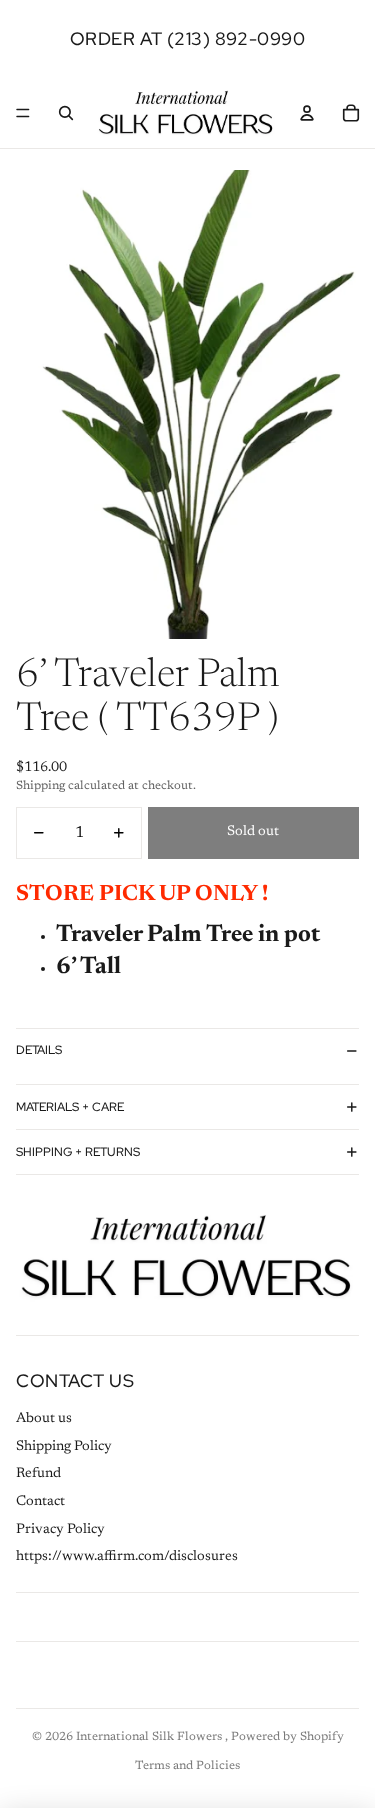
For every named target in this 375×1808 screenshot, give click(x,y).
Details (39, 1050)
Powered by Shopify (287, 1737)
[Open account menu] (307, 113)
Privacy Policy (60, 1530)
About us (44, 1419)
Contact (40, 1502)
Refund (38, 1474)
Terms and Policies (187, 1766)
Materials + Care (70, 1107)
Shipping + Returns (78, 1152)
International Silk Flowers (150, 1737)
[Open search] (66, 113)
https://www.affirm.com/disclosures (127, 1557)
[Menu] (23, 113)
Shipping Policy (64, 1447)
